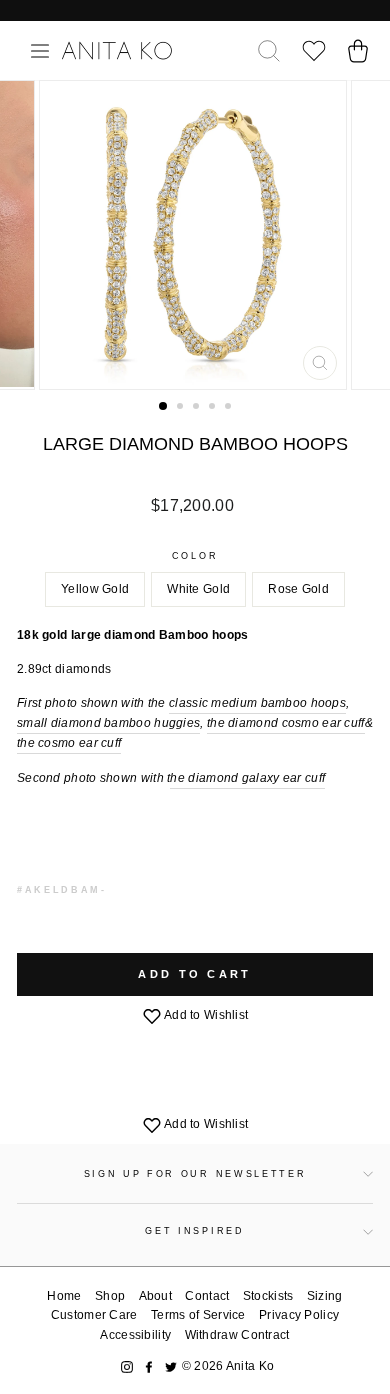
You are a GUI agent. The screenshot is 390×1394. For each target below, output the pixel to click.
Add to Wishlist (205, 1015)
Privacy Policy (299, 1315)
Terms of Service (198, 1315)
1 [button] (164, 407)
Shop (110, 1296)
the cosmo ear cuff (69, 743)
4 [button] (214, 408)
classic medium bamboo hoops (257, 703)
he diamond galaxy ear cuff (247, 778)
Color (195, 556)
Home (64, 1296)
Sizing (325, 1296)
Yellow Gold (95, 589)
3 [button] (198, 408)
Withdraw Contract (237, 1335)
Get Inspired (194, 1231)
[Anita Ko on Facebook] (149, 1366)
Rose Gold (298, 589)
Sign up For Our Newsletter (195, 1174)
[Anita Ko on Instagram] (127, 1366)
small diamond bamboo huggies (108, 723)
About (156, 1296)
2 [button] (182, 408)
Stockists (268, 1296)
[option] (195, 235)
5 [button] (230, 408)
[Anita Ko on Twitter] (171, 1366)
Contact (207, 1296)
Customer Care (94, 1315)
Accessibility (135, 1335)
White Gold (198, 589)
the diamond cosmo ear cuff (286, 723)
